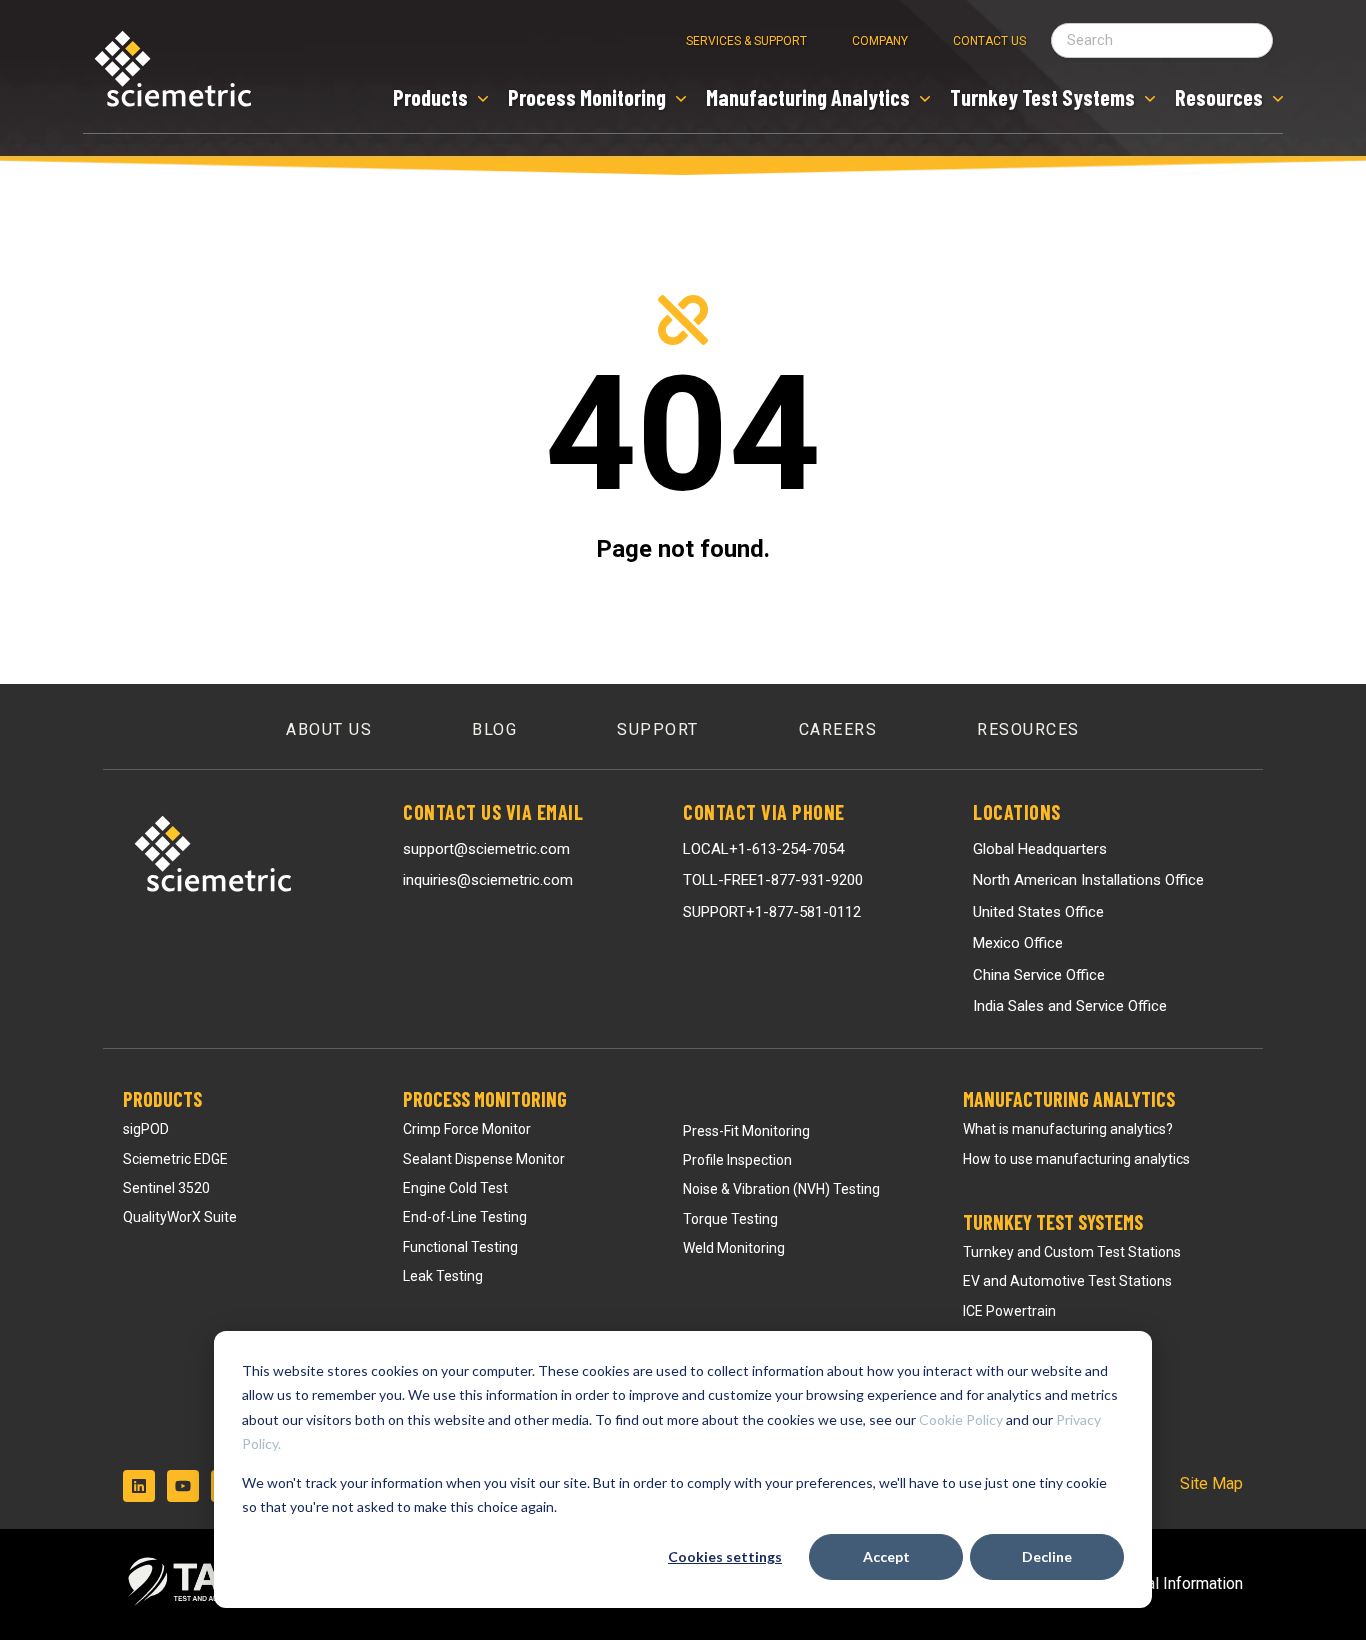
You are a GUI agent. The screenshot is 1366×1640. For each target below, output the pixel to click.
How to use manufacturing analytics (1076, 1159)
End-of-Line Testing (465, 1217)
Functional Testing (460, 1247)
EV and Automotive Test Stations (1067, 1281)
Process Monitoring (485, 1099)
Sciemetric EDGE (175, 1159)
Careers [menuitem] (838, 729)
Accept (886, 1556)
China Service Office (1039, 975)
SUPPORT (772, 912)
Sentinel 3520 (166, 1188)
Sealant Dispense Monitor (484, 1159)
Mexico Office (1018, 943)
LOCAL (763, 849)
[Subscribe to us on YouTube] (183, 1486)
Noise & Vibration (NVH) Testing (781, 1189)
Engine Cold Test (455, 1188)
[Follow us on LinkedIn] (139, 1486)
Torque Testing (730, 1219)
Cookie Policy (961, 1419)
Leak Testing (443, 1276)
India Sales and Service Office (1070, 1006)
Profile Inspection (737, 1160)
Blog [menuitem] (494, 729)
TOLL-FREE (773, 880)
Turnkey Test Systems (1053, 1222)
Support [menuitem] (658, 729)
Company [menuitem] (880, 41)
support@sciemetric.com (486, 849)
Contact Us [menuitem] (989, 41)
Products (162, 1099)
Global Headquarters (1040, 849)
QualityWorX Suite (180, 1217)
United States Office (1038, 912)
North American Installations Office (1088, 880)
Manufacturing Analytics (1069, 1099)
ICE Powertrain (1009, 1311)
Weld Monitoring (734, 1248)
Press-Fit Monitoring (746, 1131)
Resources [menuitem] (1028, 729)
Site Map (1211, 1483)
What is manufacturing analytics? (1068, 1129)
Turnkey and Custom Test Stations (1072, 1252)
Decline (1047, 1556)
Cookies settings (725, 1556)
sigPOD (146, 1129)
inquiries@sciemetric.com (488, 880)
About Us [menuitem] (329, 729)
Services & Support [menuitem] (746, 41)
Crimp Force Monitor (467, 1129)
